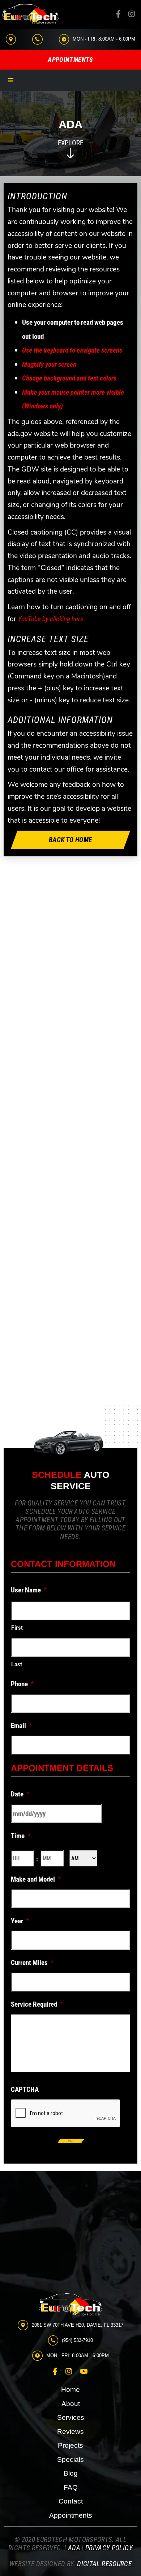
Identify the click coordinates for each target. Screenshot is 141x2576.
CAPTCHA (25, 2089)
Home (70, 2390)
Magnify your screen (49, 364)
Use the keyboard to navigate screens (72, 350)
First (17, 1627)
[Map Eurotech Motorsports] (70, 2225)
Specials (70, 2459)
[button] (11, 80)
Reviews (70, 2432)
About (71, 2404)
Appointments (71, 2515)
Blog (71, 2473)
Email (22, 1725)
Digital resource (104, 2563)
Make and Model (36, 1879)
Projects (70, 2445)
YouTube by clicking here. (52, 618)
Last (17, 1664)
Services (71, 2417)
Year (20, 1921)
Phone (22, 1684)
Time (21, 1835)
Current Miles (32, 1962)
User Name (29, 1590)
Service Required (37, 2004)
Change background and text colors (69, 378)
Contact (71, 2501)
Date (20, 1794)
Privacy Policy (109, 2548)
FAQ (71, 2487)
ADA (74, 2548)
